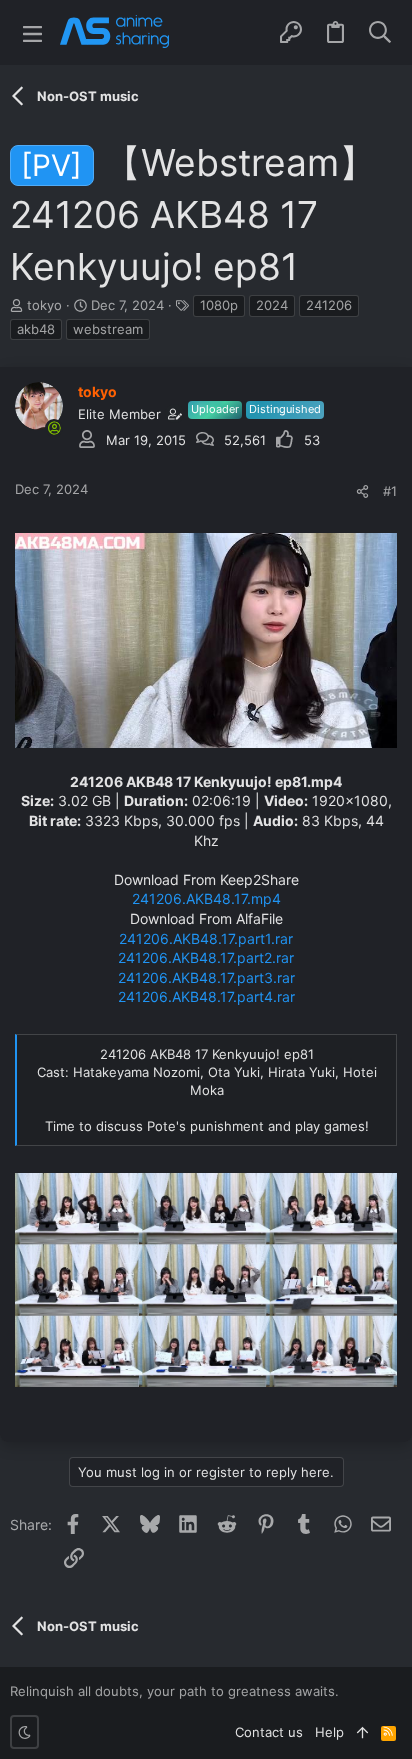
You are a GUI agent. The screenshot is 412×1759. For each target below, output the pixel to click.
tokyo (44, 305)
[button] (32, 32)
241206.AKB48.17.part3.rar (206, 977)
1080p (219, 305)
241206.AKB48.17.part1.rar (206, 938)
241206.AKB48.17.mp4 (206, 898)
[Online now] (54, 428)
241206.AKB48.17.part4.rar (206, 996)
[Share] (362, 491)
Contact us (269, 1732)
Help (329, 1732)
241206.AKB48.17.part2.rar (206, 957)
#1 (390, 491)
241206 (329, 305)
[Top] (362, 1732)
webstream (108, 329)
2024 (272, 305)
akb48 (36, 329)
